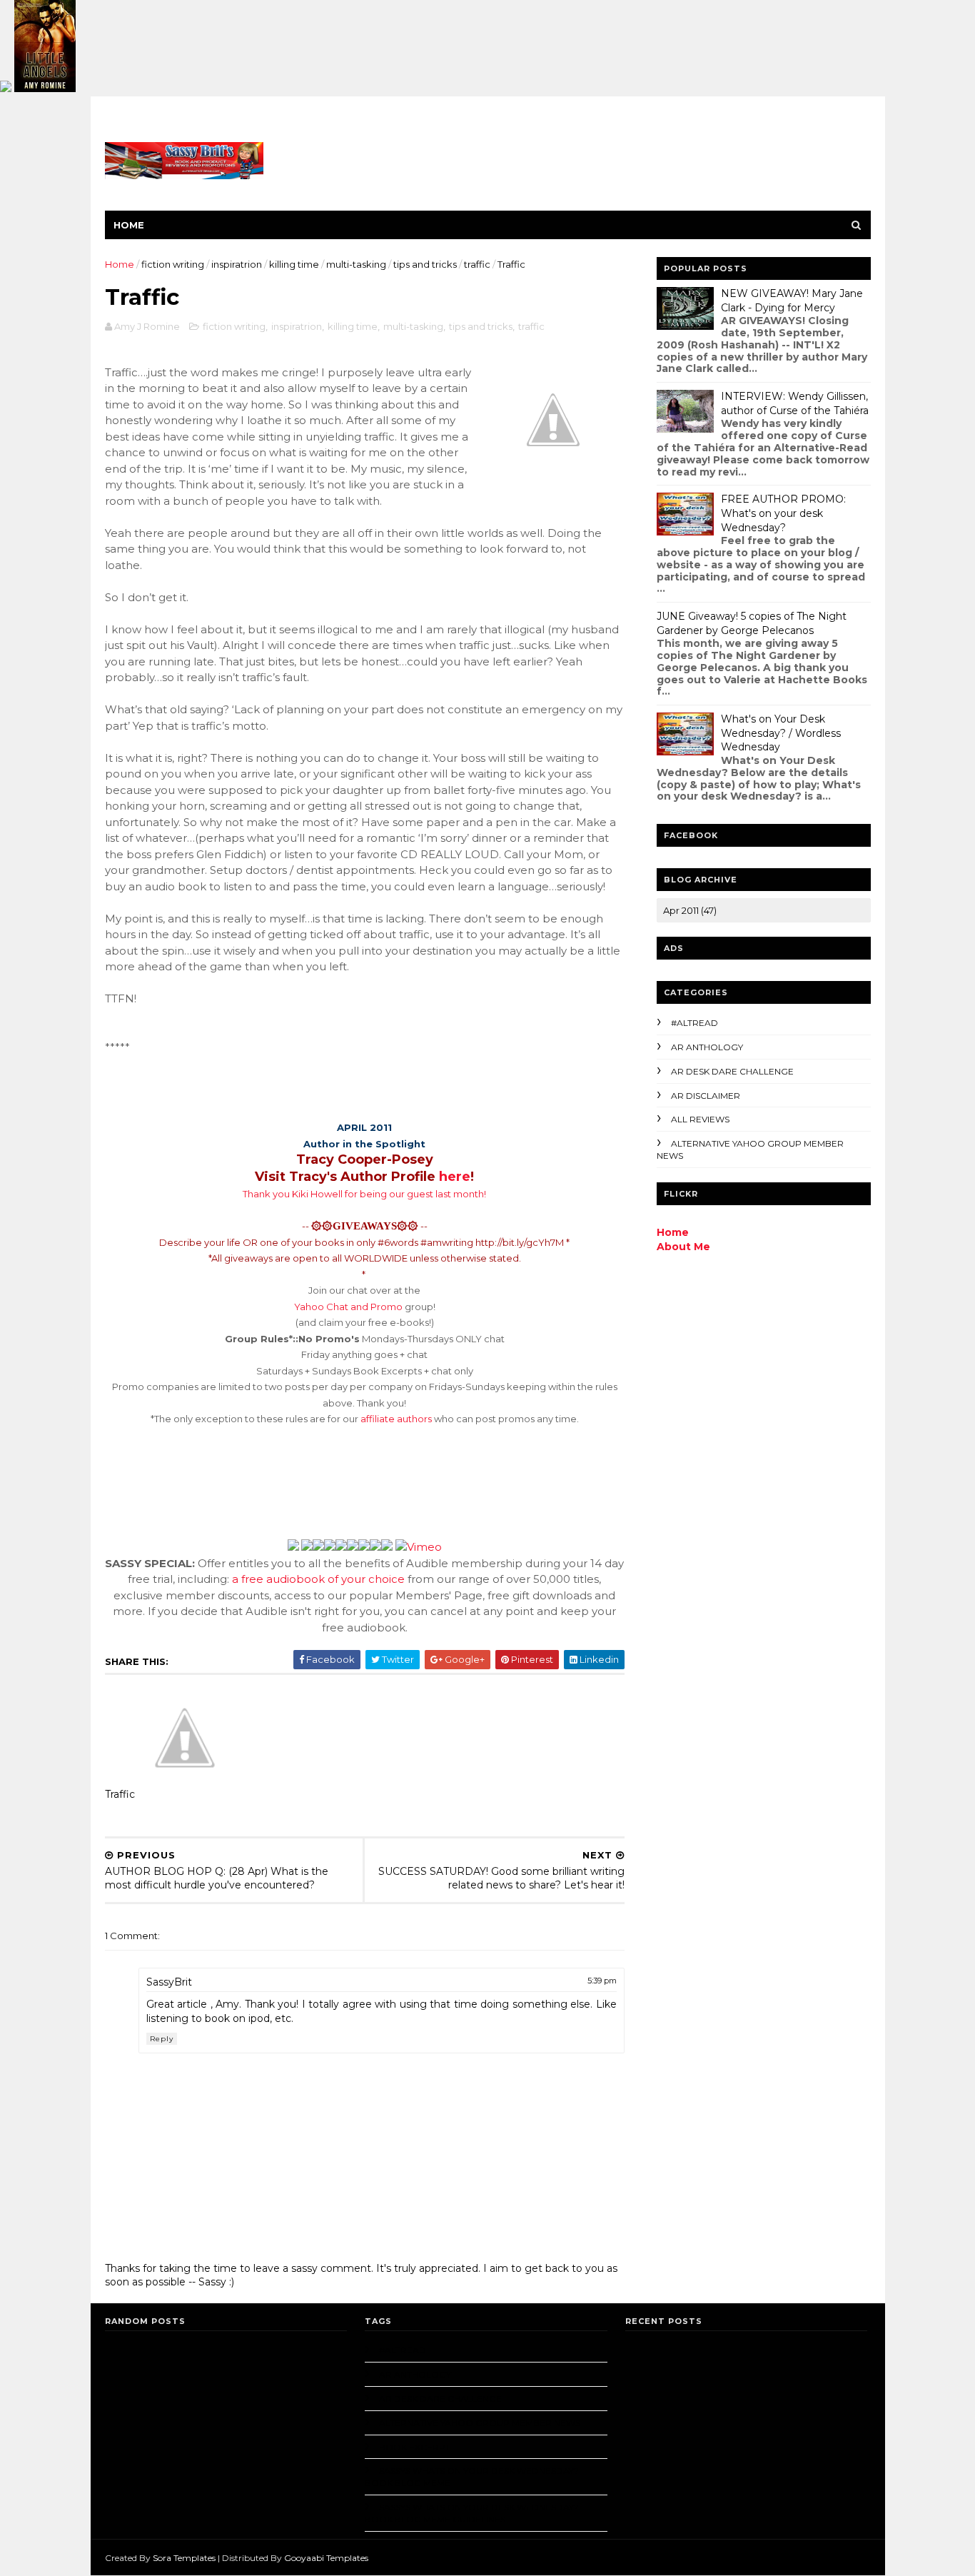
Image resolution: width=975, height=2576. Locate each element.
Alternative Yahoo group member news (480, 2423)
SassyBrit (169, 1982)
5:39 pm (602, 1981)
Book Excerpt (415, 2447)
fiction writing (173, 264)
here (455, 1177)
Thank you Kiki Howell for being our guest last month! (364, 1194)
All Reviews (700, 1119)
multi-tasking (356, 264)
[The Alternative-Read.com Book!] (6, 89)
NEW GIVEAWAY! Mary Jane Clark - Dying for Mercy (792, 301)
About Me (683, 1247)
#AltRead (694, 1023)
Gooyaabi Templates (326, 2558)
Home (129, 225)
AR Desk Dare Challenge (732, 1071)
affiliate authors (396, 1419)
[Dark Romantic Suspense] (45, 89)
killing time (294, 264)
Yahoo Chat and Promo (348, 1307)
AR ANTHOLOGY (707, 1047)
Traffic (120, 1794)
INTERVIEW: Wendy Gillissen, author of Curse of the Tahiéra (795, 403)
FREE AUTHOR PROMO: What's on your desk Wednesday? (783, 513)
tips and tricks (425, 264)
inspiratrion (237, 264)
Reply (162, 2039)
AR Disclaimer (706, 1096)
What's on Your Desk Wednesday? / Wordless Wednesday (781, 733)
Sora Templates (184, 2558)
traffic (477, 264)
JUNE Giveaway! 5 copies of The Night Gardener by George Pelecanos (752, 623)
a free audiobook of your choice (320, 1579)
